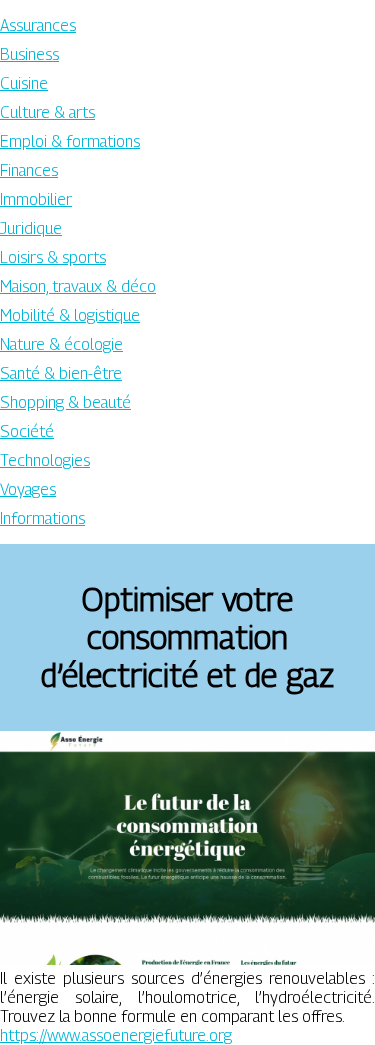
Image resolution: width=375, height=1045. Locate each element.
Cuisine (24, 83)
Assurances (38, 25)
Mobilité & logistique (70, 315)
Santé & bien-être (61, 373)
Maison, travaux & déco (78, 286)
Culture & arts (47, 112)
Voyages (28, 489)
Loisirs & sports (53, 257)
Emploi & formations (70, 141)
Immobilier (36, 199)
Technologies (45, 460)
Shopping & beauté (65, 402)
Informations (42, 518)
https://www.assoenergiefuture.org (116, 1035)
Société (27, 431)
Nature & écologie (61, 344)
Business (29, 54)
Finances (29, 170)
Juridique (31, 228)
